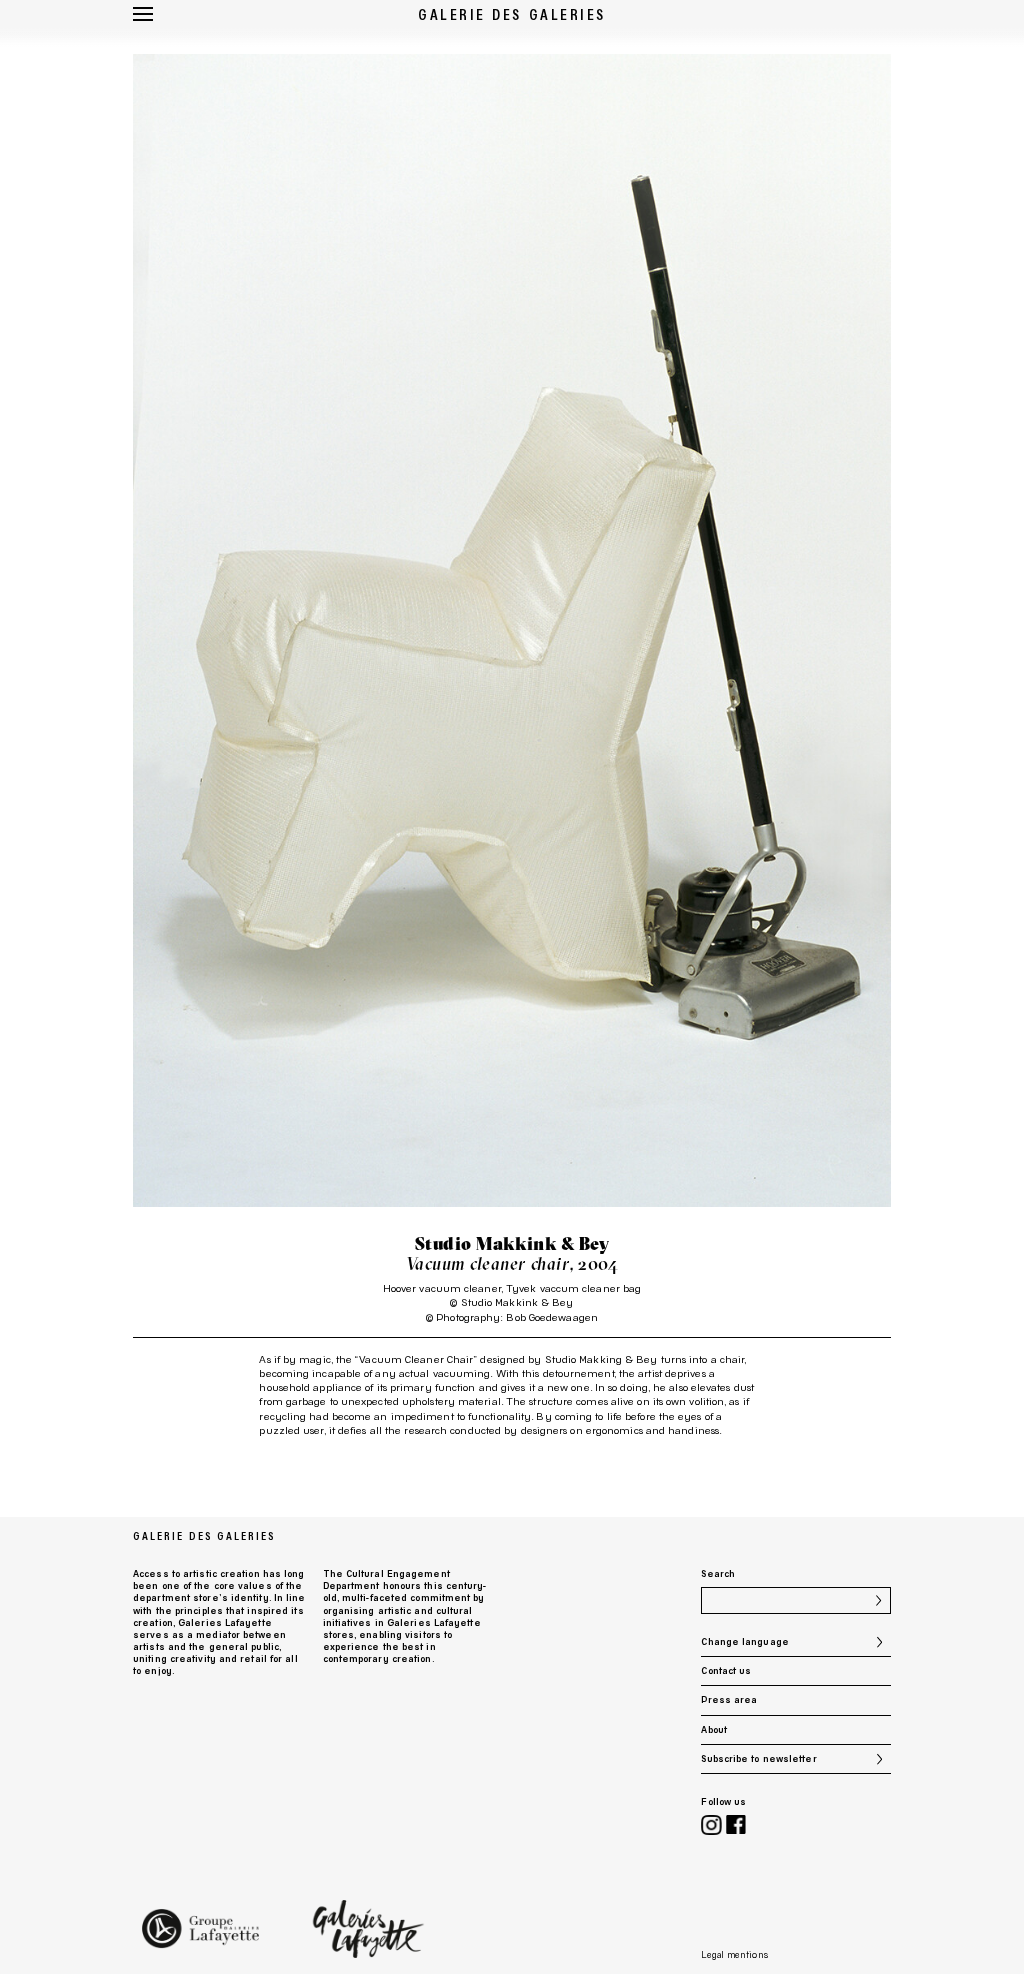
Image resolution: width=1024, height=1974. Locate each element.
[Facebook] (736, 1826)
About (713, 1729)
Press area (729, 1699)
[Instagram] (711, 1826)
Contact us (726, 1670)
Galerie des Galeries (512, 14)
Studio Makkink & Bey (512, 1244)
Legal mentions (734, 1954)
